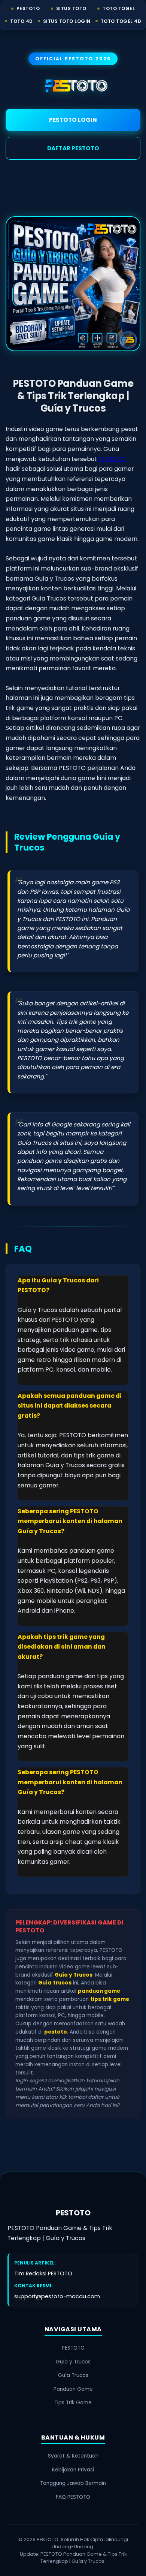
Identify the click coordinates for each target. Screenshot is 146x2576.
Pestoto (28, 8)
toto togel (119, 8)
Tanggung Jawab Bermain (73, 2483)
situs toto (71, 8)
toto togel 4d (121, 21)
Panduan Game (73, 2389)
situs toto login (67, 21)
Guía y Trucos (73, 2362)
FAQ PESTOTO (73, 2497)
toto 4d (22, 21)
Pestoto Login (73, 120)
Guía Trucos (73, 2375)
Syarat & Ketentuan (73, 2456)
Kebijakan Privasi (73, 2470)
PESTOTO (112, 459)
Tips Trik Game (73, 2403)
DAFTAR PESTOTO (73, 148)
